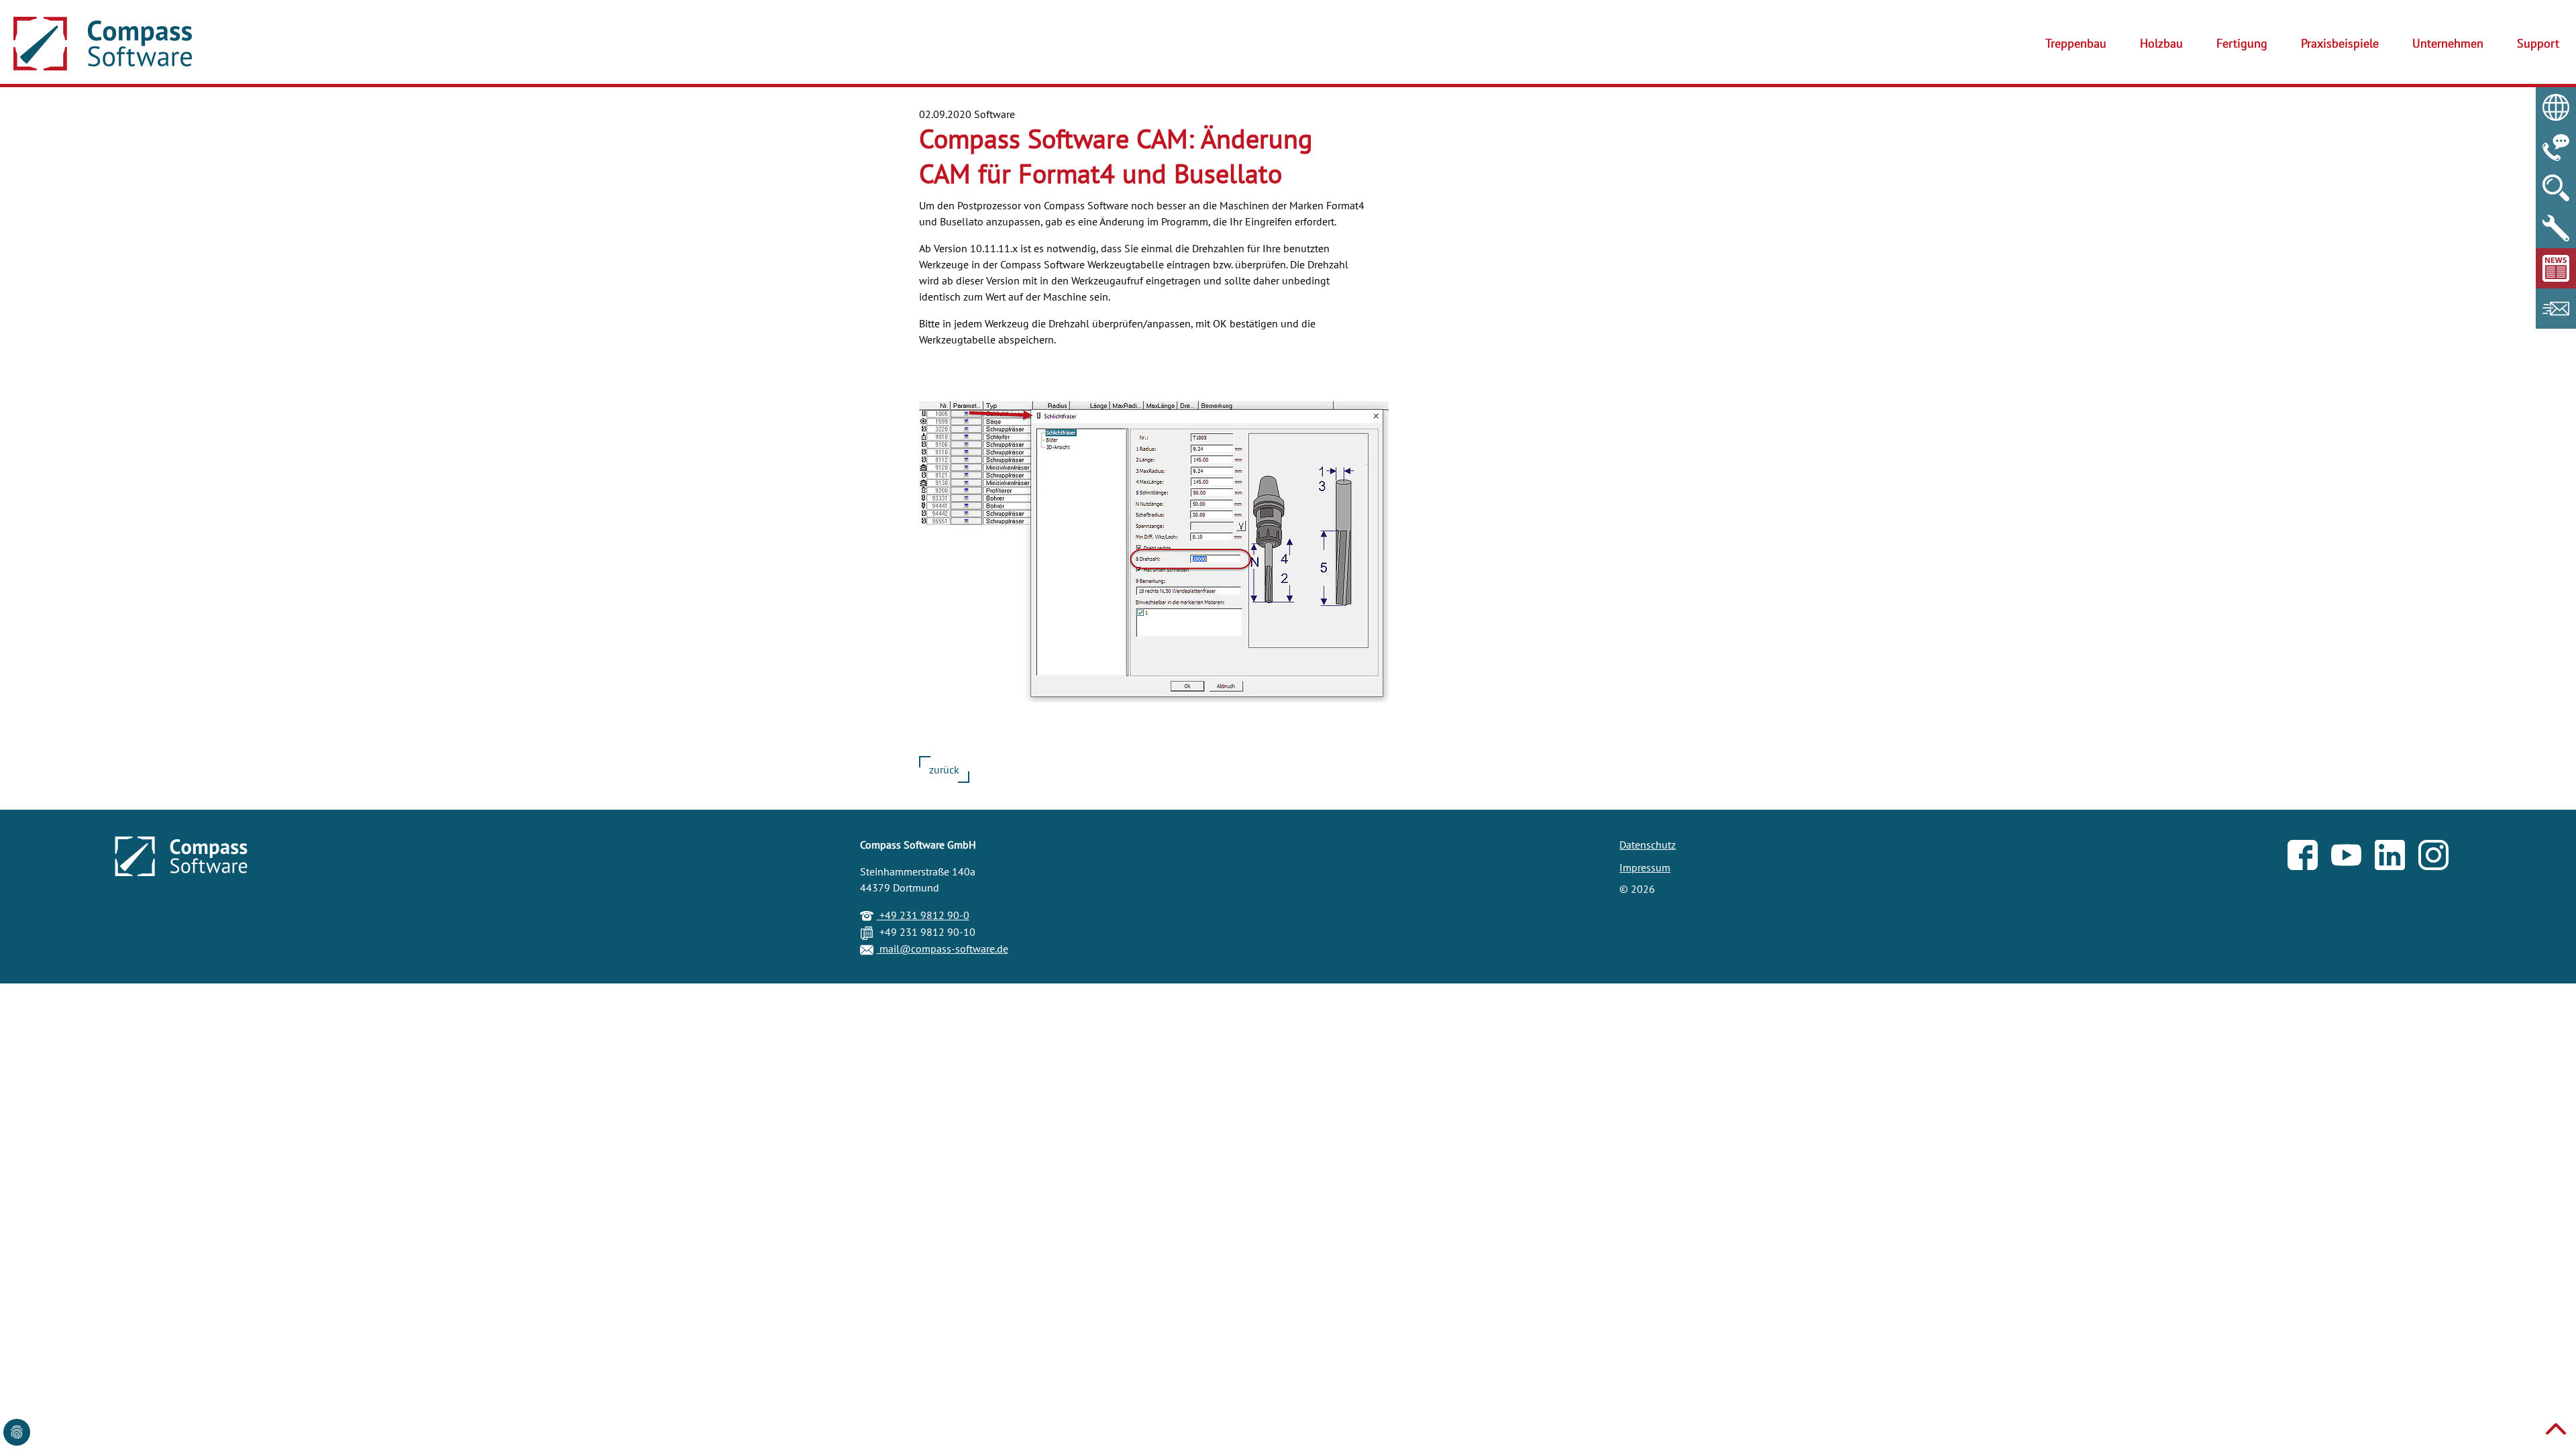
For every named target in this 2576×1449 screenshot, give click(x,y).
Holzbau (2161, 43)
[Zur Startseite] (103, 44)
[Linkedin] (2397, 858)
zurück (944, 769)
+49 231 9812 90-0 (923, 915)
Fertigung (2242, 43)
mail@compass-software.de (943, 949)
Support (2538, 43)
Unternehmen (2448, 43)
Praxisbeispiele (2340, 43)
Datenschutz (1648, 845)
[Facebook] (2309, 858)
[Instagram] (2440, 858)
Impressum (1645, 867)
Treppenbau (2076, 43)
